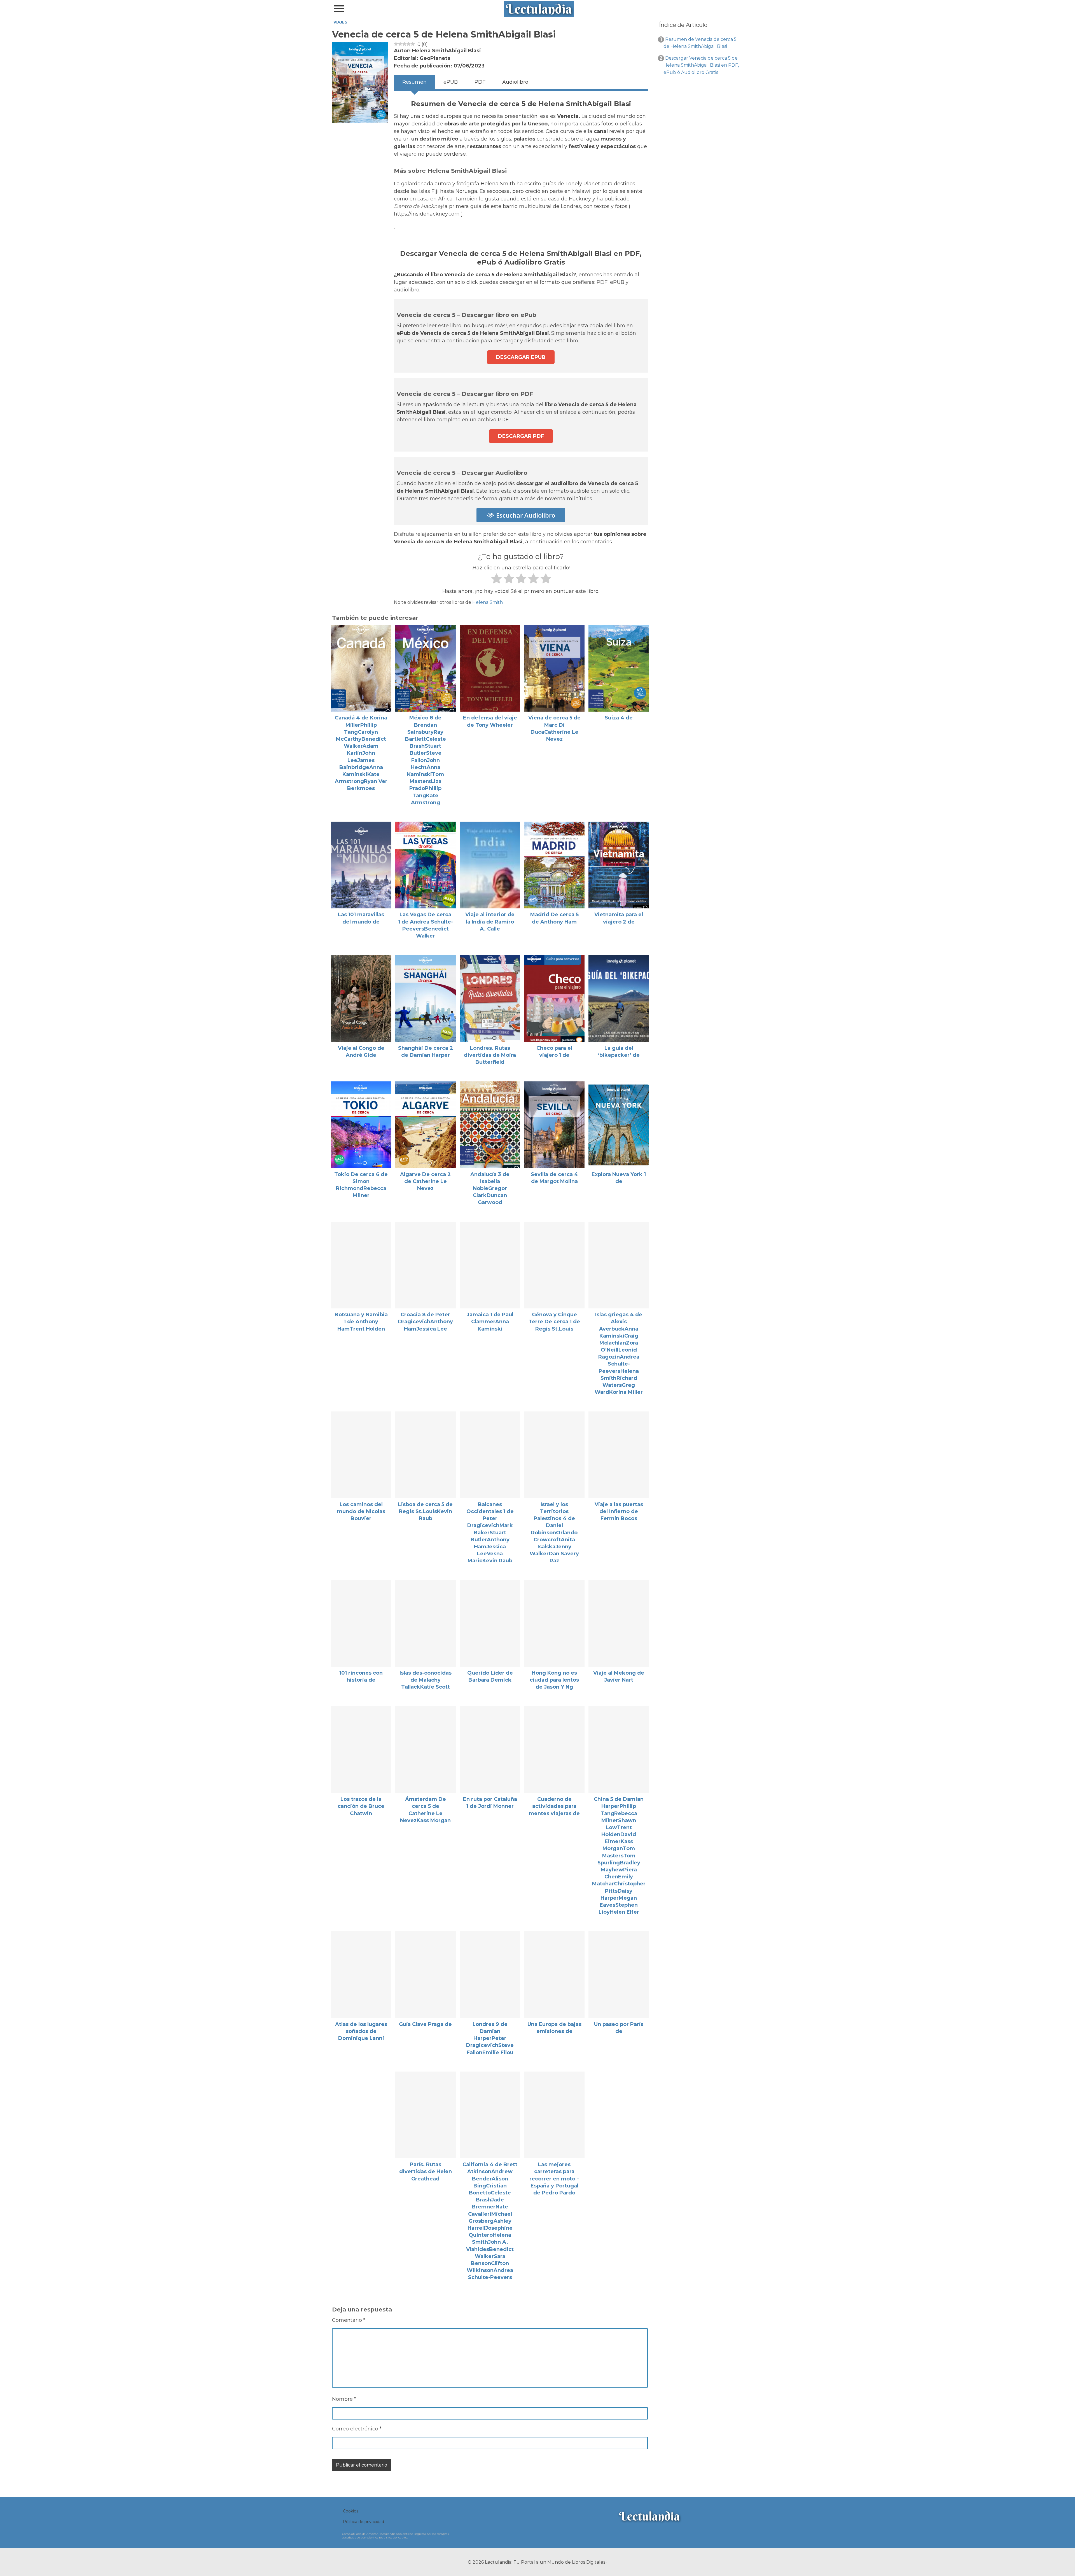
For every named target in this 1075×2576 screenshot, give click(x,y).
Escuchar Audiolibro (525, 515)
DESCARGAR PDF (521, 436)
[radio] (496, 580)
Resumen (414, 82)
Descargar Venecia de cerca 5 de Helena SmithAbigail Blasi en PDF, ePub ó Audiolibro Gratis (701, 65)
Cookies (351, 2511)
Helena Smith (488, 602)
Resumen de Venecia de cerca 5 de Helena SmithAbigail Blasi (700, 43)
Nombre (344, 2399)
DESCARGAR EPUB (521, 357)
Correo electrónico (357, 2429)
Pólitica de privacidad (364, 2522)
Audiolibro (515, 82)
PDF (480, 82)
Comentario (349, 2320)
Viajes (340, 22)
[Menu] (339, 9)
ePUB (451, 82)
